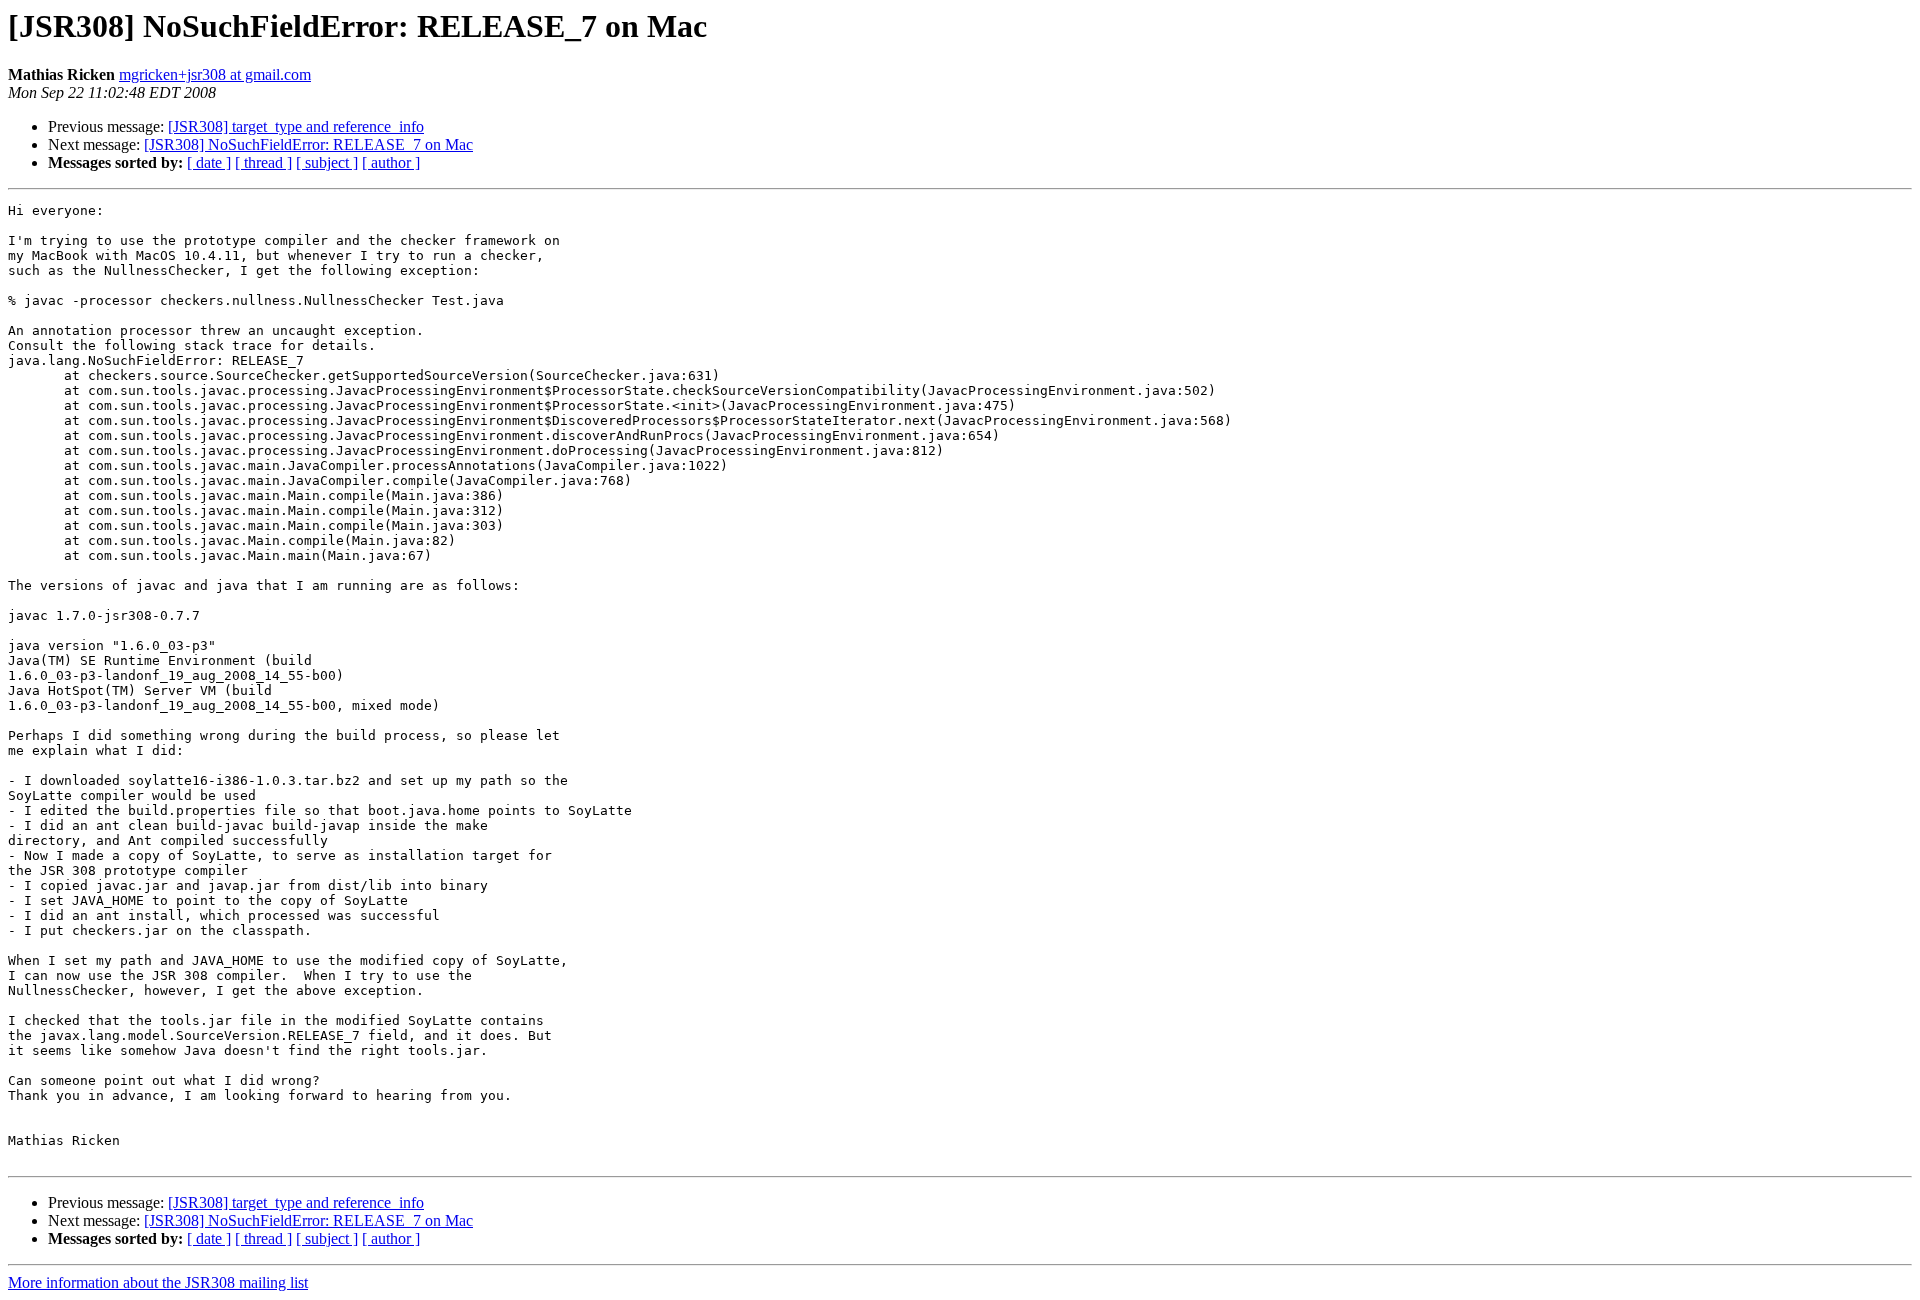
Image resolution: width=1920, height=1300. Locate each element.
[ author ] (391, 162)
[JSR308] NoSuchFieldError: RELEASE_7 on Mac (308, 144)
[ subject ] (327, 162)
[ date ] (209, 162)
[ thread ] (263, 162)
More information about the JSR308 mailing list (158, 1282)
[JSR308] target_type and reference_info (296, 126)
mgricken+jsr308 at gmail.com (215, 74)
